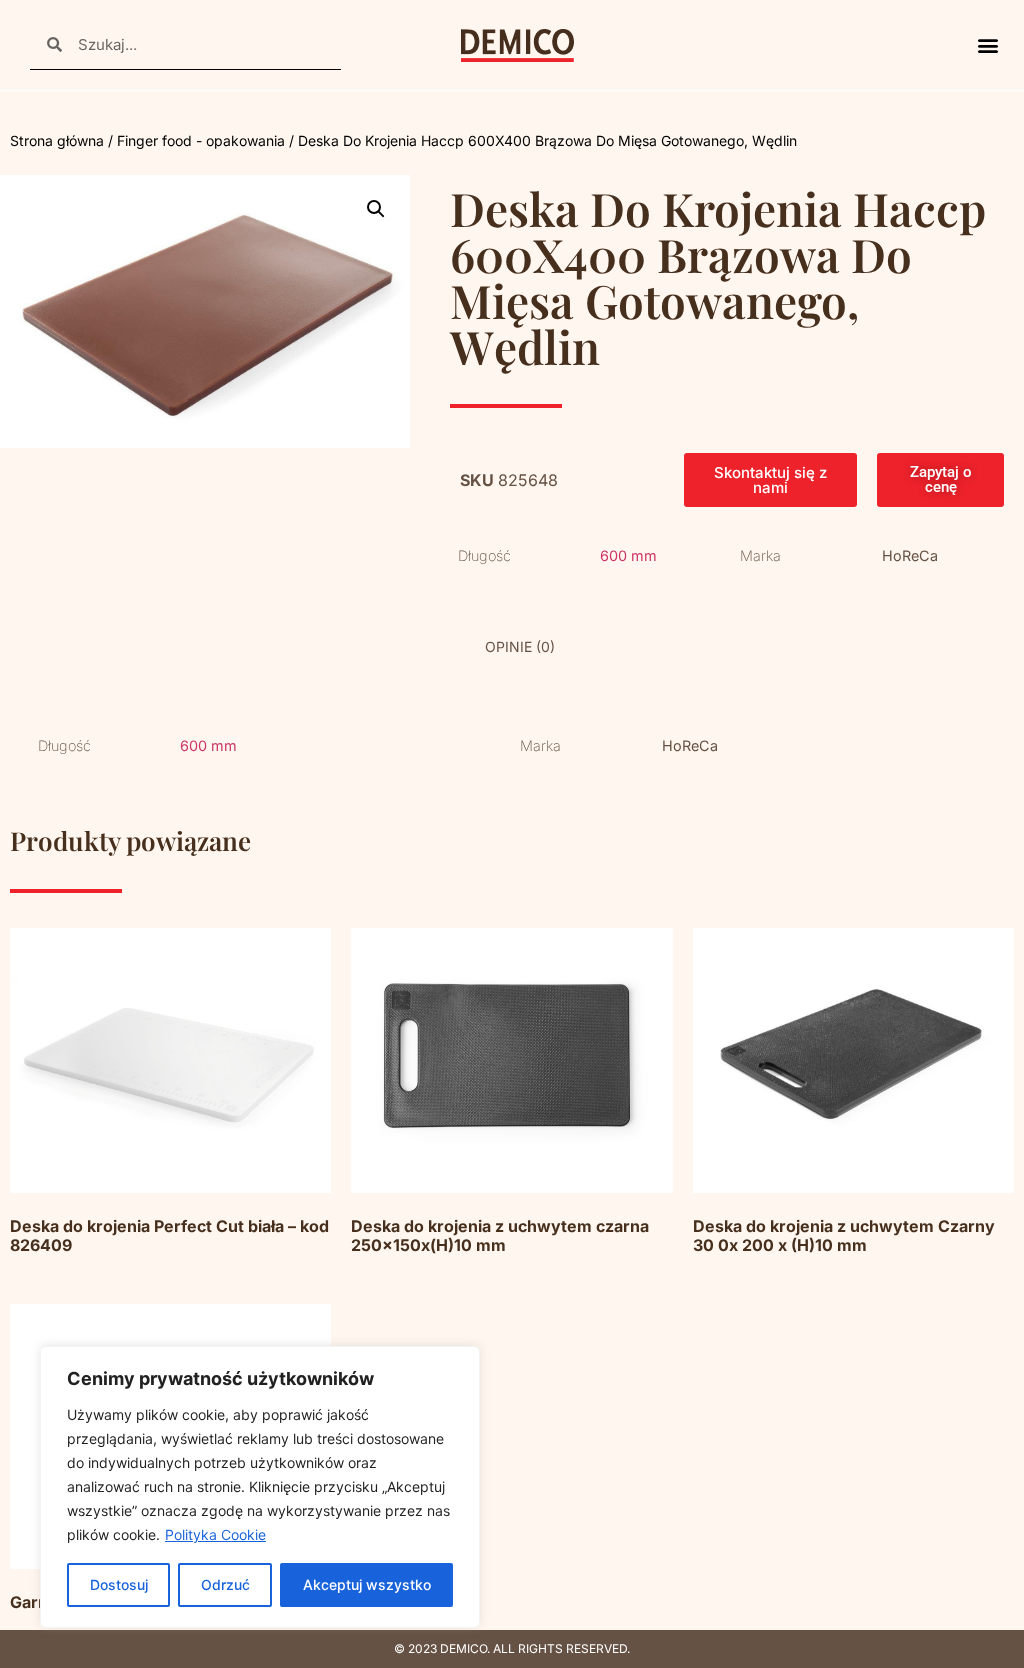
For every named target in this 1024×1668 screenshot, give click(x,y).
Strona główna (57, 140)
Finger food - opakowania (201, 140)
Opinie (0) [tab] (520, 646)
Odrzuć (225, 1584)
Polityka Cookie (215, 1534)
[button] (987, 45)
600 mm (628, 555)
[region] (260, 1487)
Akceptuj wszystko (367, 1584)
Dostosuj (119, 1584)
